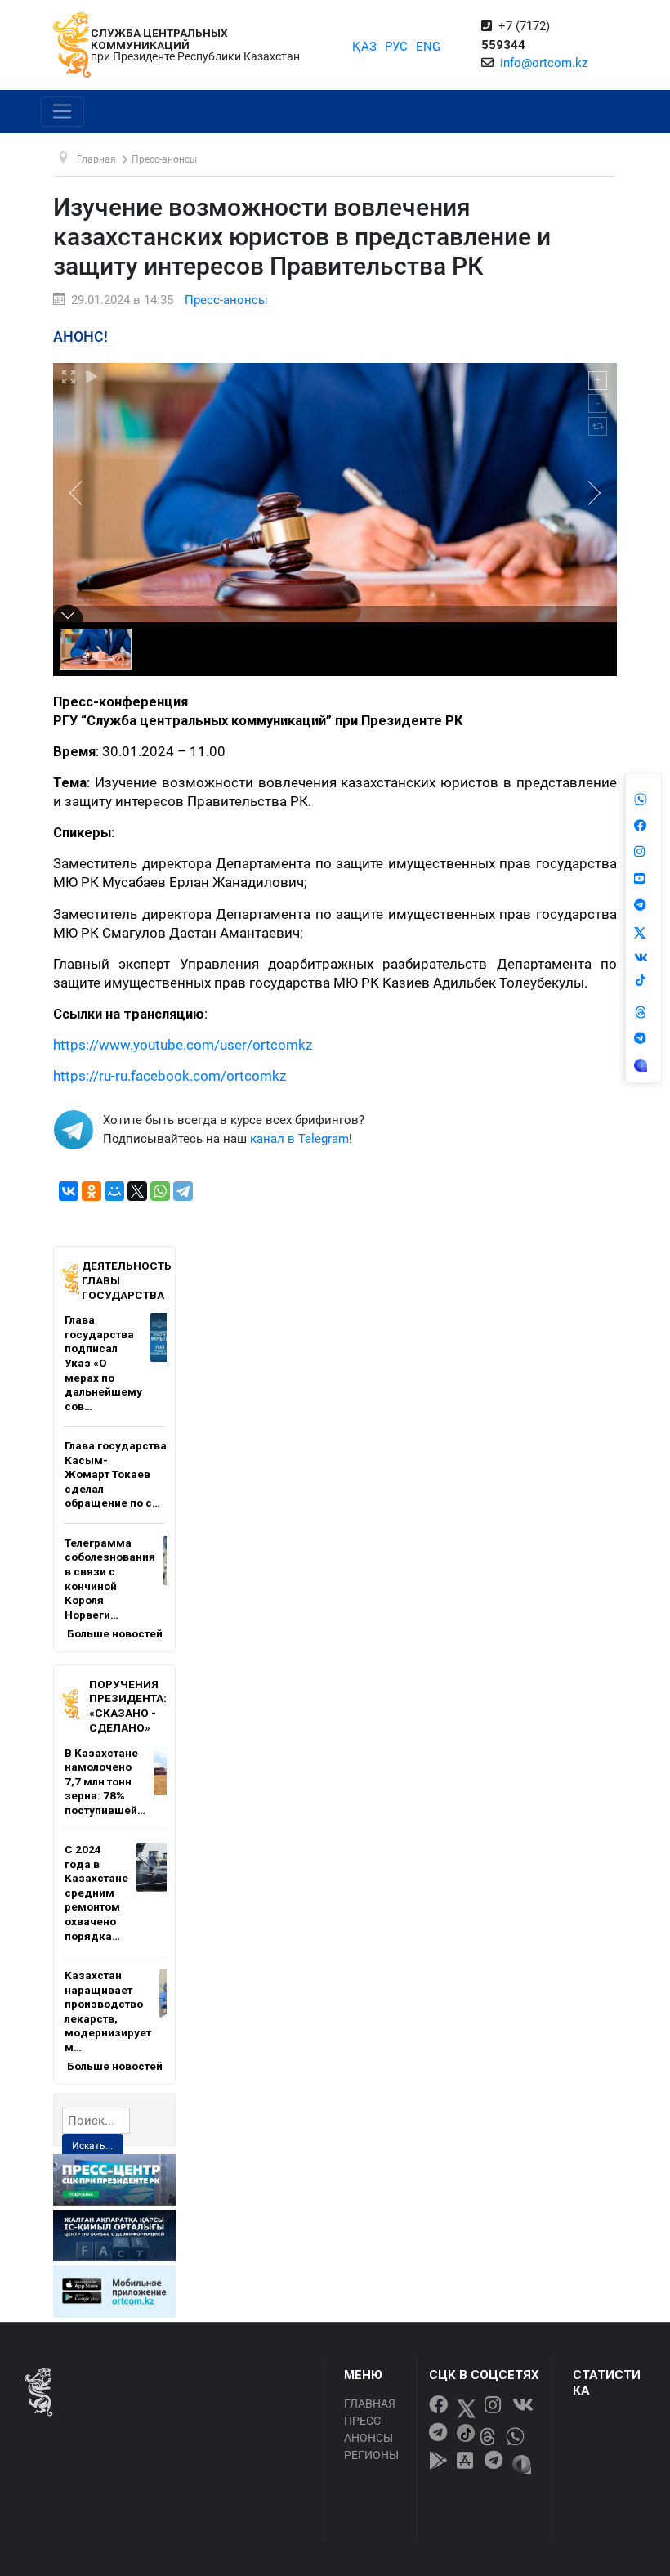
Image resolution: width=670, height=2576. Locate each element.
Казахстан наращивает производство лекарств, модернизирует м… (108, 2011)
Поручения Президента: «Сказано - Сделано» (128, 1706)
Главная (370, 2404)
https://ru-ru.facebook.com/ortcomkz (170, 1076)
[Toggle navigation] (63, 112)
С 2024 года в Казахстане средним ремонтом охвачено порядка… (96, 1892)
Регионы (371, 2455)
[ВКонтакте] (69, 1191)
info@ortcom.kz (544, 63)
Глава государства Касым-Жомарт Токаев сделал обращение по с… (116, 1474)
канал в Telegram (299, 1139)
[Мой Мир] (114, 1191)
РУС (396, 47)
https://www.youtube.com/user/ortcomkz (183, 1045)
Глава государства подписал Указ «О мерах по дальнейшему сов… (103, 1362)
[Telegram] (183, 1191)
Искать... (92, 2146)
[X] (137, 1191)
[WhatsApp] (160, 1191)
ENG (428, 47)
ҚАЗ (364, 47)
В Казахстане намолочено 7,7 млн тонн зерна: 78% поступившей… (105, 1781)
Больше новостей (115, 1633)
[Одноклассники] (92, 1191)
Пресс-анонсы (226, 300)
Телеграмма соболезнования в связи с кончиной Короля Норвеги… (110, 1579)
